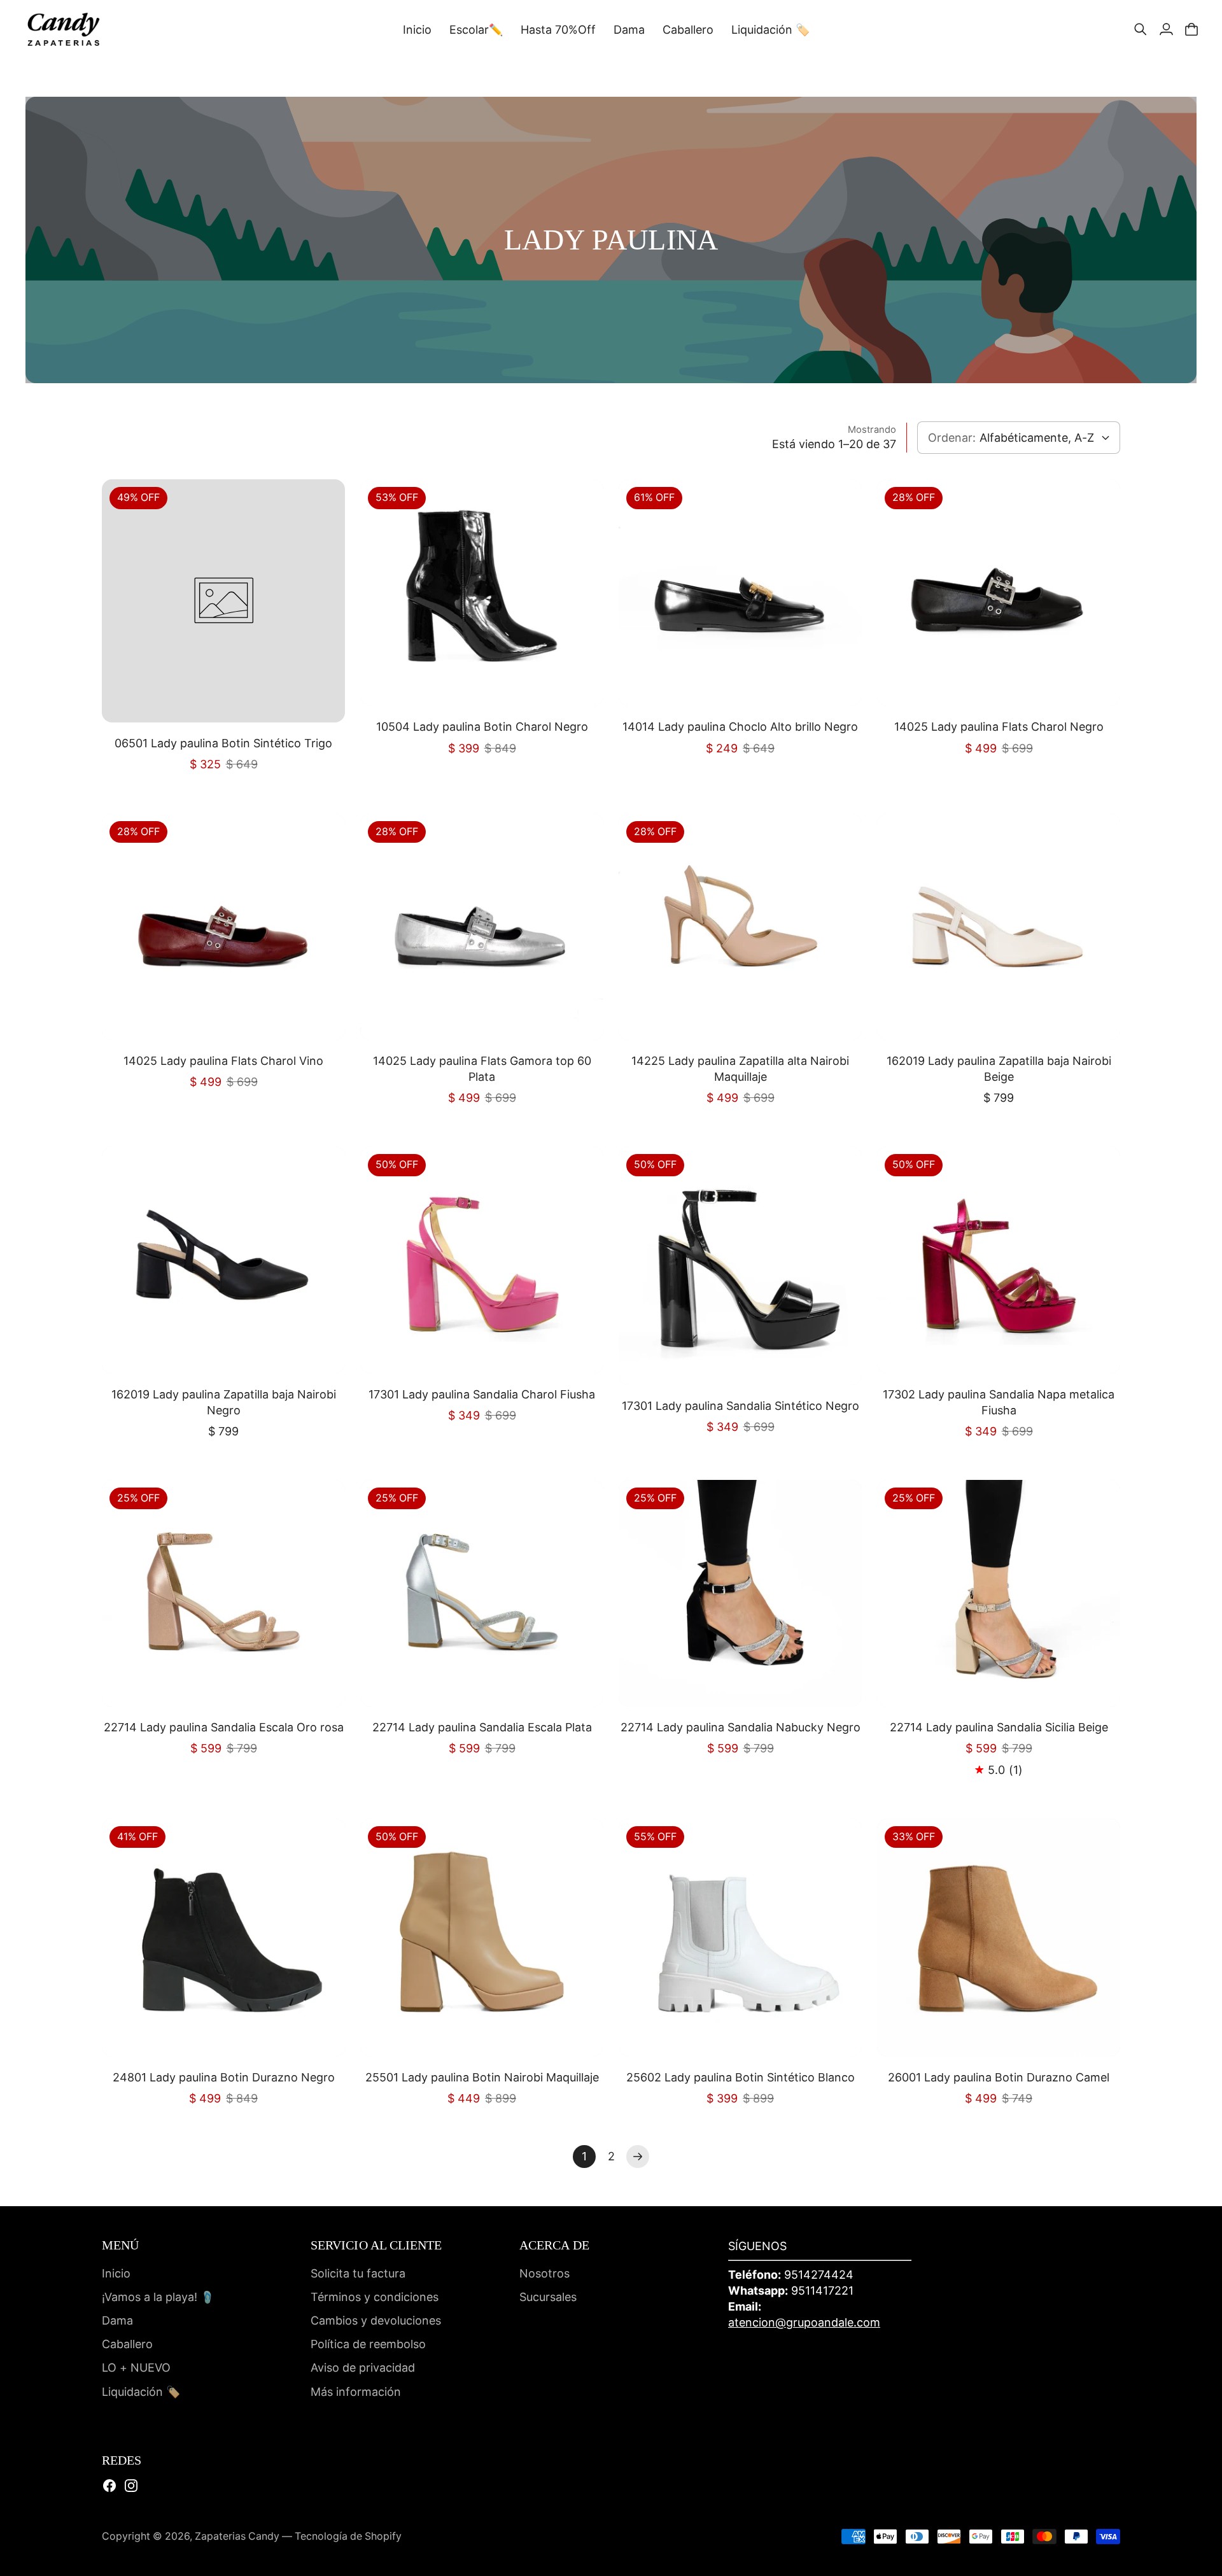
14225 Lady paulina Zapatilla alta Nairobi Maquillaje (740, 1069)
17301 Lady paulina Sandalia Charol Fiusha (482, 1394)
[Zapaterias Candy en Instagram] (131, 2486)
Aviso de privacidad (363, 2368)
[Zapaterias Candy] (64, 29)
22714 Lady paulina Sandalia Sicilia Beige (999, 1727)
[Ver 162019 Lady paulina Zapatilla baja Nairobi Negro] (223, 1260)
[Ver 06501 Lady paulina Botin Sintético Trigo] (223, 601)
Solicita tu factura (358, 2273)
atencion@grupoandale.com (804, 2322)
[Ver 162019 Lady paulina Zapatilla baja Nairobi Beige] (999, 927)
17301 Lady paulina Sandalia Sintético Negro (741, 1406)
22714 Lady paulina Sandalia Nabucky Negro (741, 1727)
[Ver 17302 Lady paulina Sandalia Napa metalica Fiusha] (999, 1260)
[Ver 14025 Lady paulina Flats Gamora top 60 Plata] (482, 927)
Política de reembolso (368, 2344)
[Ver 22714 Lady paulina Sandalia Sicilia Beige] (999, 1593)
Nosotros (544, 2273)
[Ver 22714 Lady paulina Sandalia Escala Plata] (482, 1593)
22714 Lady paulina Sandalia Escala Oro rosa (224, 1727)
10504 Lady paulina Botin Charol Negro (482, 727)
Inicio (116, 2273)
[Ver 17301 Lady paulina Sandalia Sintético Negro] (740, 1265)
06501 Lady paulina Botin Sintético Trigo (223, 743)
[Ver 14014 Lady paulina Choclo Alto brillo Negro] (740, 593)
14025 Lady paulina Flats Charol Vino (223, 1061)
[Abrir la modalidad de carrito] (1191, 29)
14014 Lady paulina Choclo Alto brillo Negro (740, 727)
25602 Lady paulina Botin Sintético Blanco (741, 2077)
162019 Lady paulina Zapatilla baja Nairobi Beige (999, 1069)
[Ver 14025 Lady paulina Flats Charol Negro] (999, 593)
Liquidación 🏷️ (141, 2392)
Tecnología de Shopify (348, 2536)
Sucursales (548, 2297)
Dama (117, 2320)
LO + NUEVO (136, 2368)
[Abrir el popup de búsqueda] (1141, 29)
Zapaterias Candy (237, 2536)
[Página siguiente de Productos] (638, 2157)
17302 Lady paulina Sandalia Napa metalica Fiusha (999, 1402)
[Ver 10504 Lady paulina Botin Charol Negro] (482, 593)
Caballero (127, 2344)
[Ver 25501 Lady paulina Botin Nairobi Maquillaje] (482, 1938)
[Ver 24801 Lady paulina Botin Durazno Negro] (223, 1938)
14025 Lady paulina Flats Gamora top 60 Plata (482, 1069)
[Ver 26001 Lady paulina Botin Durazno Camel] (999, 1938)
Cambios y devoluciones (376, 2320)
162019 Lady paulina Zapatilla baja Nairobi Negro (224, 1402)
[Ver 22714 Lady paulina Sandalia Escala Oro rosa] (223, 1593)
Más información (356, 2392)
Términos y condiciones (375, 2297)
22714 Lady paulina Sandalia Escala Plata (482, 1727)
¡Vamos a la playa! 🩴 (158, 2297)
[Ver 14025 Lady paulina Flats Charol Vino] (223, 927)
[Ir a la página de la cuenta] (1166, 29)
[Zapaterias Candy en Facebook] (109, 2486)
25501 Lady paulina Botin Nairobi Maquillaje (482, 2077)
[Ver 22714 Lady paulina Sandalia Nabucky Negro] (740, 1593)
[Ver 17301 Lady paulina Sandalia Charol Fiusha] (482, 1260)
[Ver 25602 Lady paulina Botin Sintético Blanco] (740, 1938)
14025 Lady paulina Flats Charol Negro (999, 727)
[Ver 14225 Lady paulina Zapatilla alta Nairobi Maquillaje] (740, 927)
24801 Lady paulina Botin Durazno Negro (224, 2077)
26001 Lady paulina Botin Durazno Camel (999, 2077)
